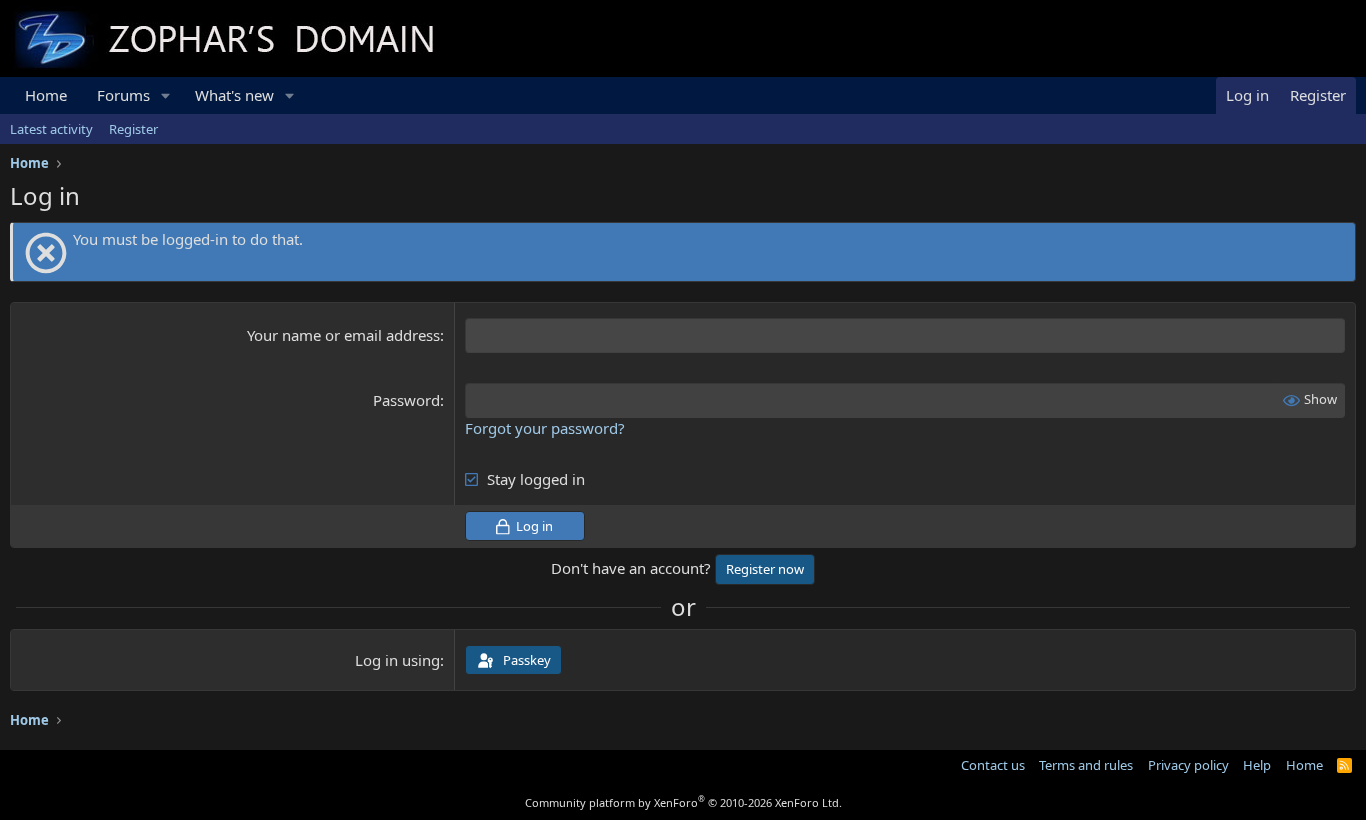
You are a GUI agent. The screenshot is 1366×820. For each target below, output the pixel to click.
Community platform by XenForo (683, 802)
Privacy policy (1188, 765)
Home (46, 95)
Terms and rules (1086, 765)
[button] (166, 95)
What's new (234, 95)
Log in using (397, 660)
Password (406, 400)
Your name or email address (343, 335)
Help (1257, 765)
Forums (123, 95)
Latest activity (51, 129)
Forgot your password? (545, 428)
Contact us (993, 765)
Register (133, 129)
